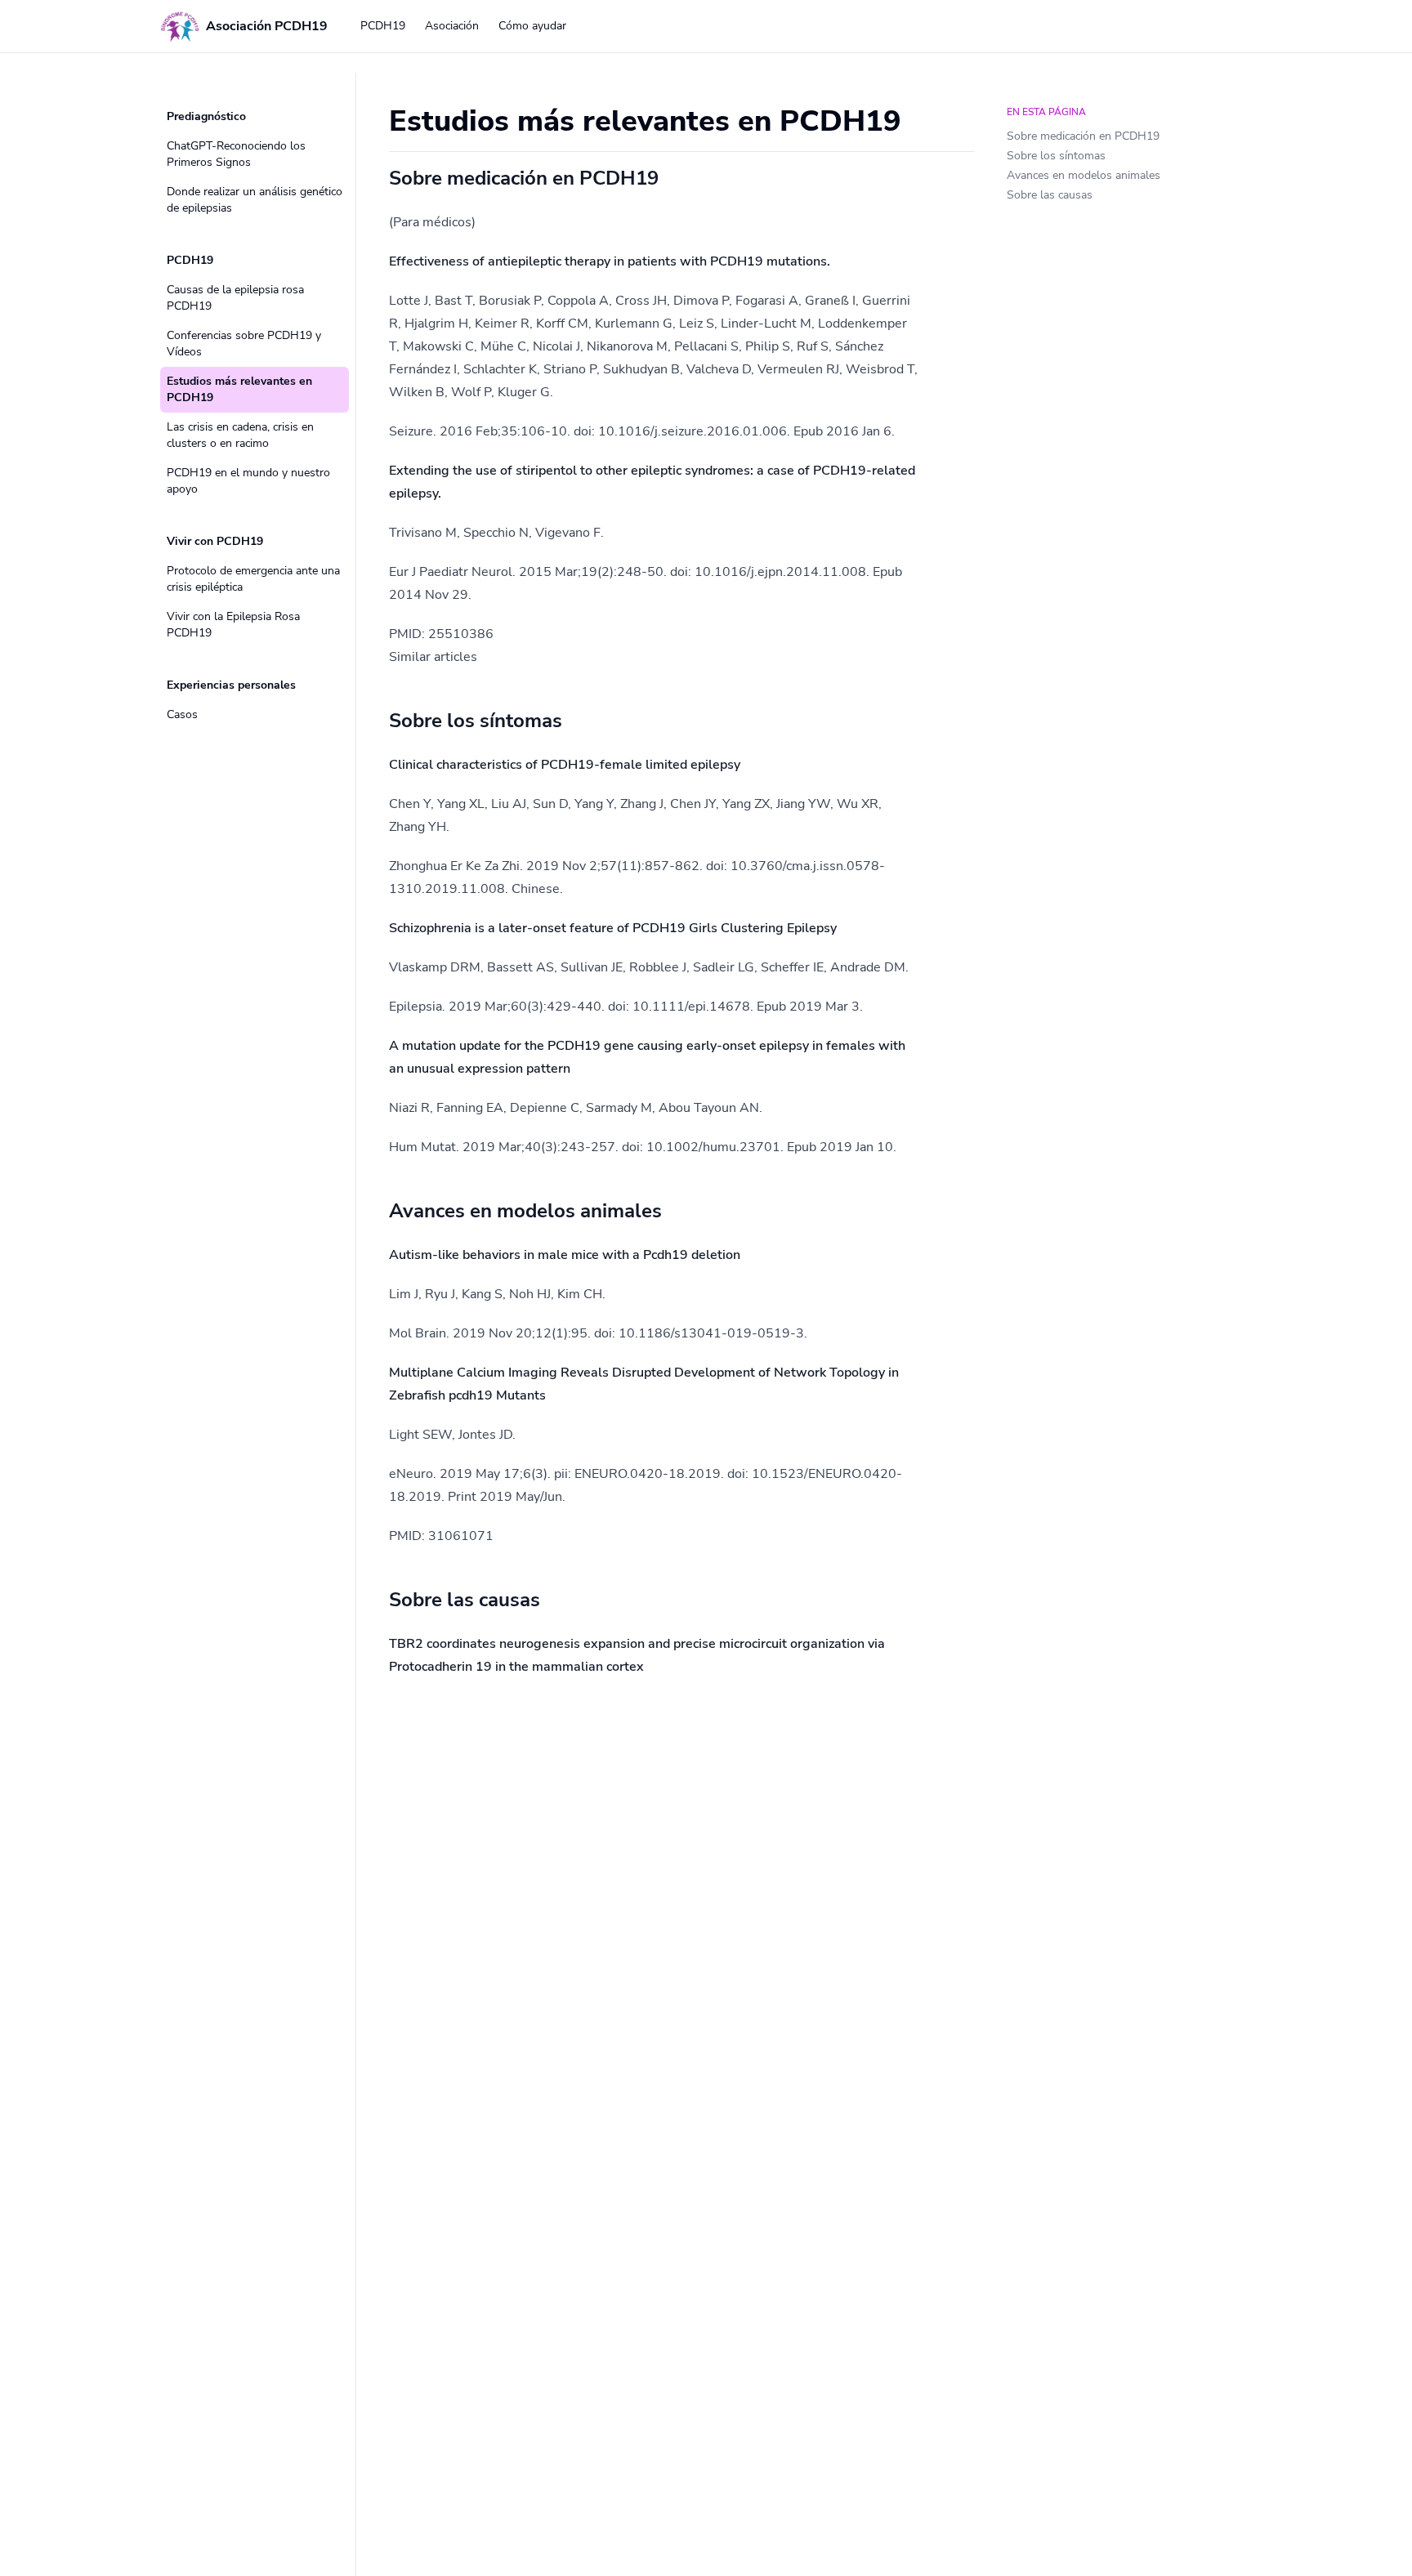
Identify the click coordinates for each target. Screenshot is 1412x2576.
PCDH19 (383, 26)
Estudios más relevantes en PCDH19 (239, 389)
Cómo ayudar (532, 26)
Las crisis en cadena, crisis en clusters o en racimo (240, 435)
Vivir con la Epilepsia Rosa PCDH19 (233, 625)
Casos (182, 714)
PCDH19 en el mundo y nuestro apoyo (248, 481)
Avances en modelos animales (1084, 175)
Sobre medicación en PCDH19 (1083, 136)
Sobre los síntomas (1056, 156)
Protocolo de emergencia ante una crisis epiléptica (253, 579)
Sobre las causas (1050, 195)
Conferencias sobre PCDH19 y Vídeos (244, 344)
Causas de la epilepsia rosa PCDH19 (235, 298)
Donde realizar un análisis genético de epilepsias (255, 200)
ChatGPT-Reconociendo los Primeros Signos (236, 154)
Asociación (452, 26)
